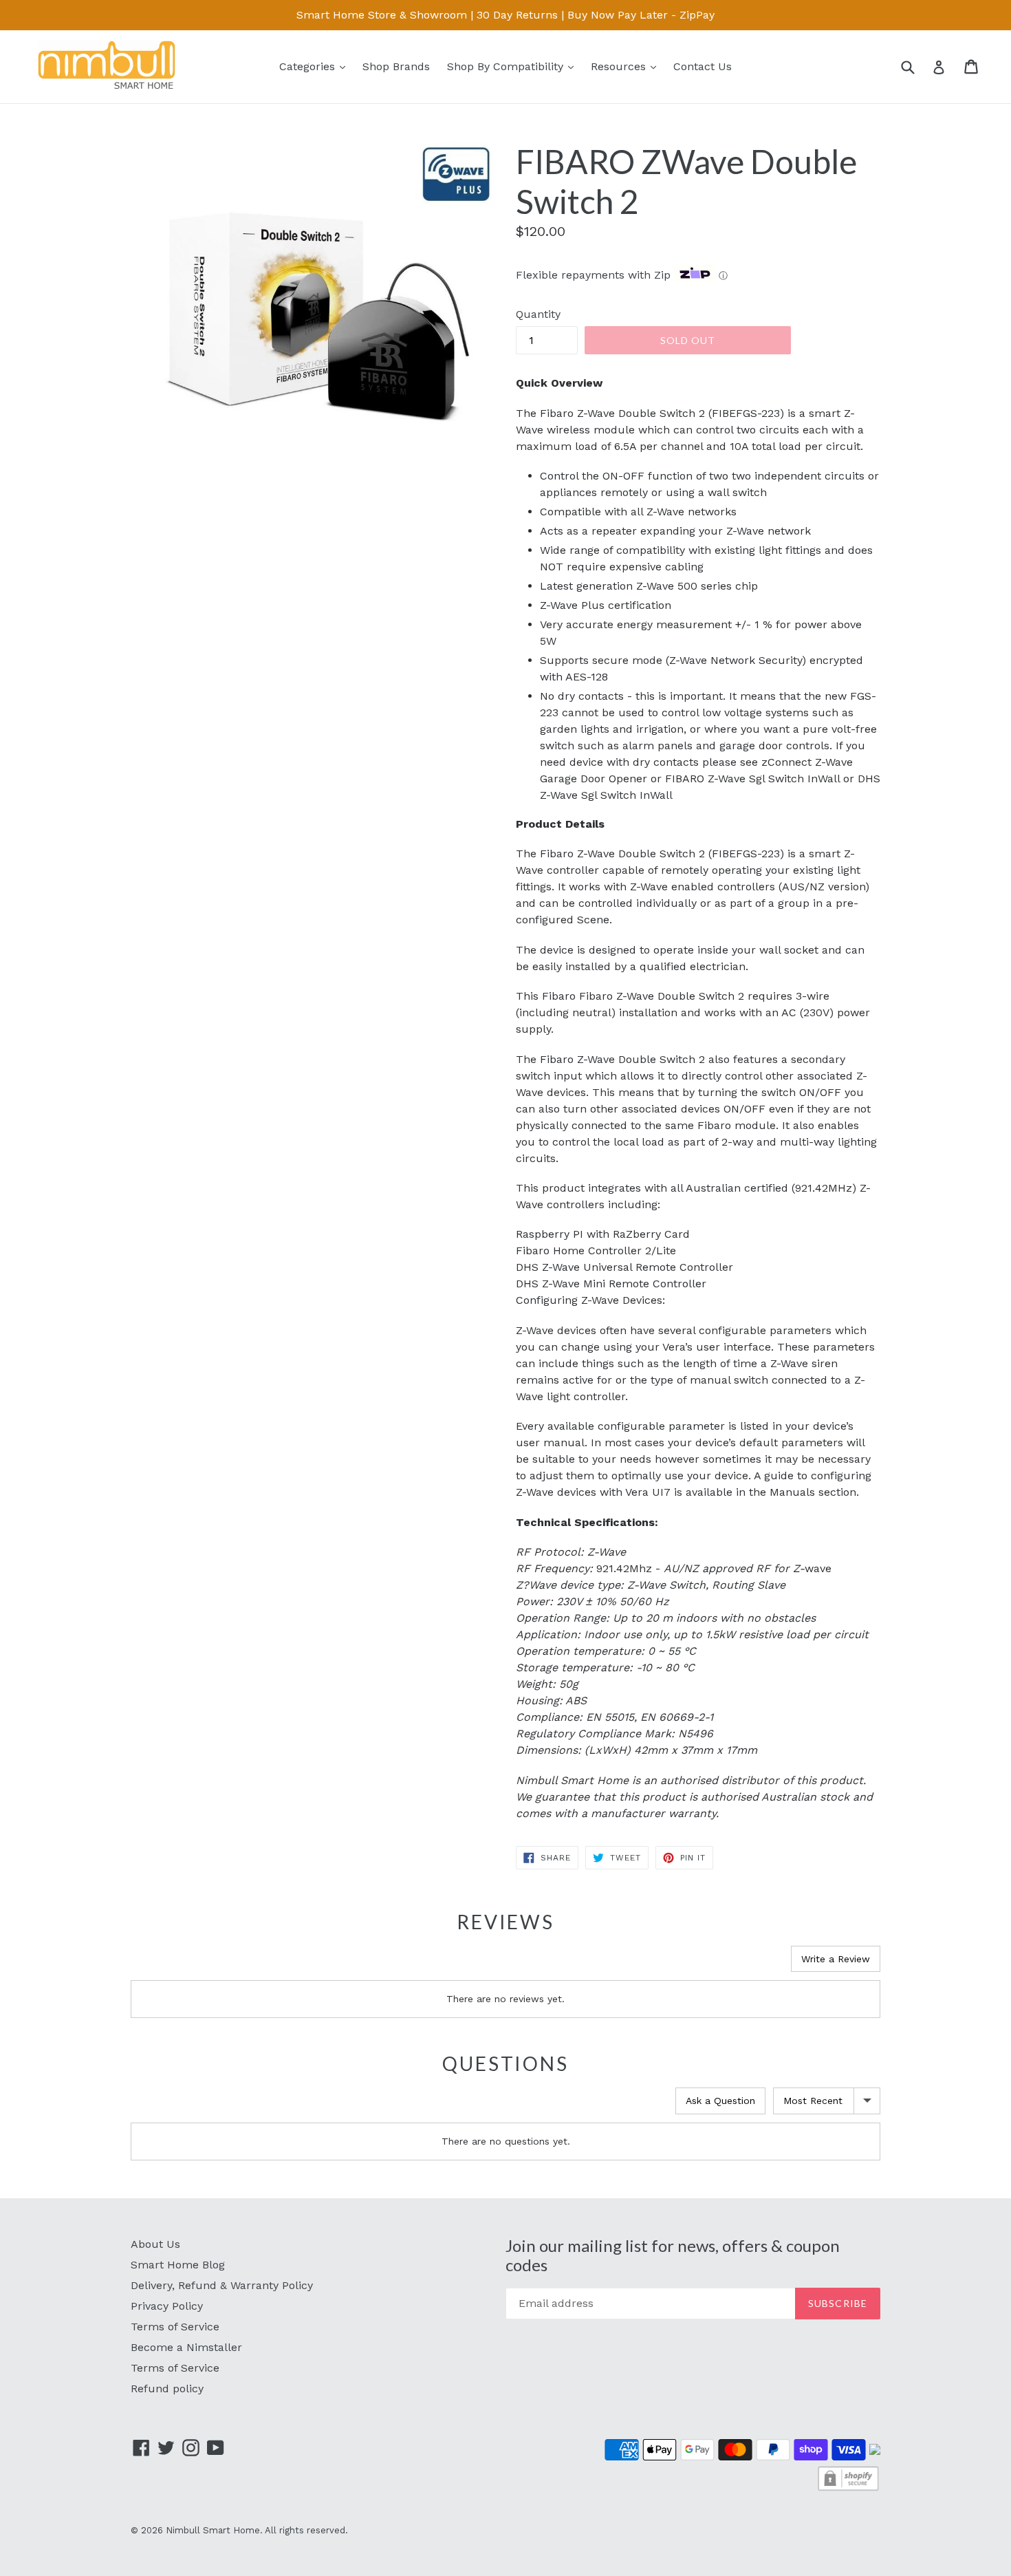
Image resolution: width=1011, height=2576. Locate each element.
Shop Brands (396, 66)
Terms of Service (175, 2327)
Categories (316, 66)
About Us (155, 2244)
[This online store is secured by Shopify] (848, 2489)
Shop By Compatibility (514, 66)
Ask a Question (720, 2101)
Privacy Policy (167, 2306)
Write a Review (836, 1959)
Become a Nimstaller (186, 2347)
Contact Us (703, 66)
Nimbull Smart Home (213, 2530)
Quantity (538, 314)
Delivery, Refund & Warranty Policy (222, 2285)
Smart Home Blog (178, 2265)
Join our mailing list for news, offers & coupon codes (673, 2256)
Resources (627, 66)
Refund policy (167, 2389)
